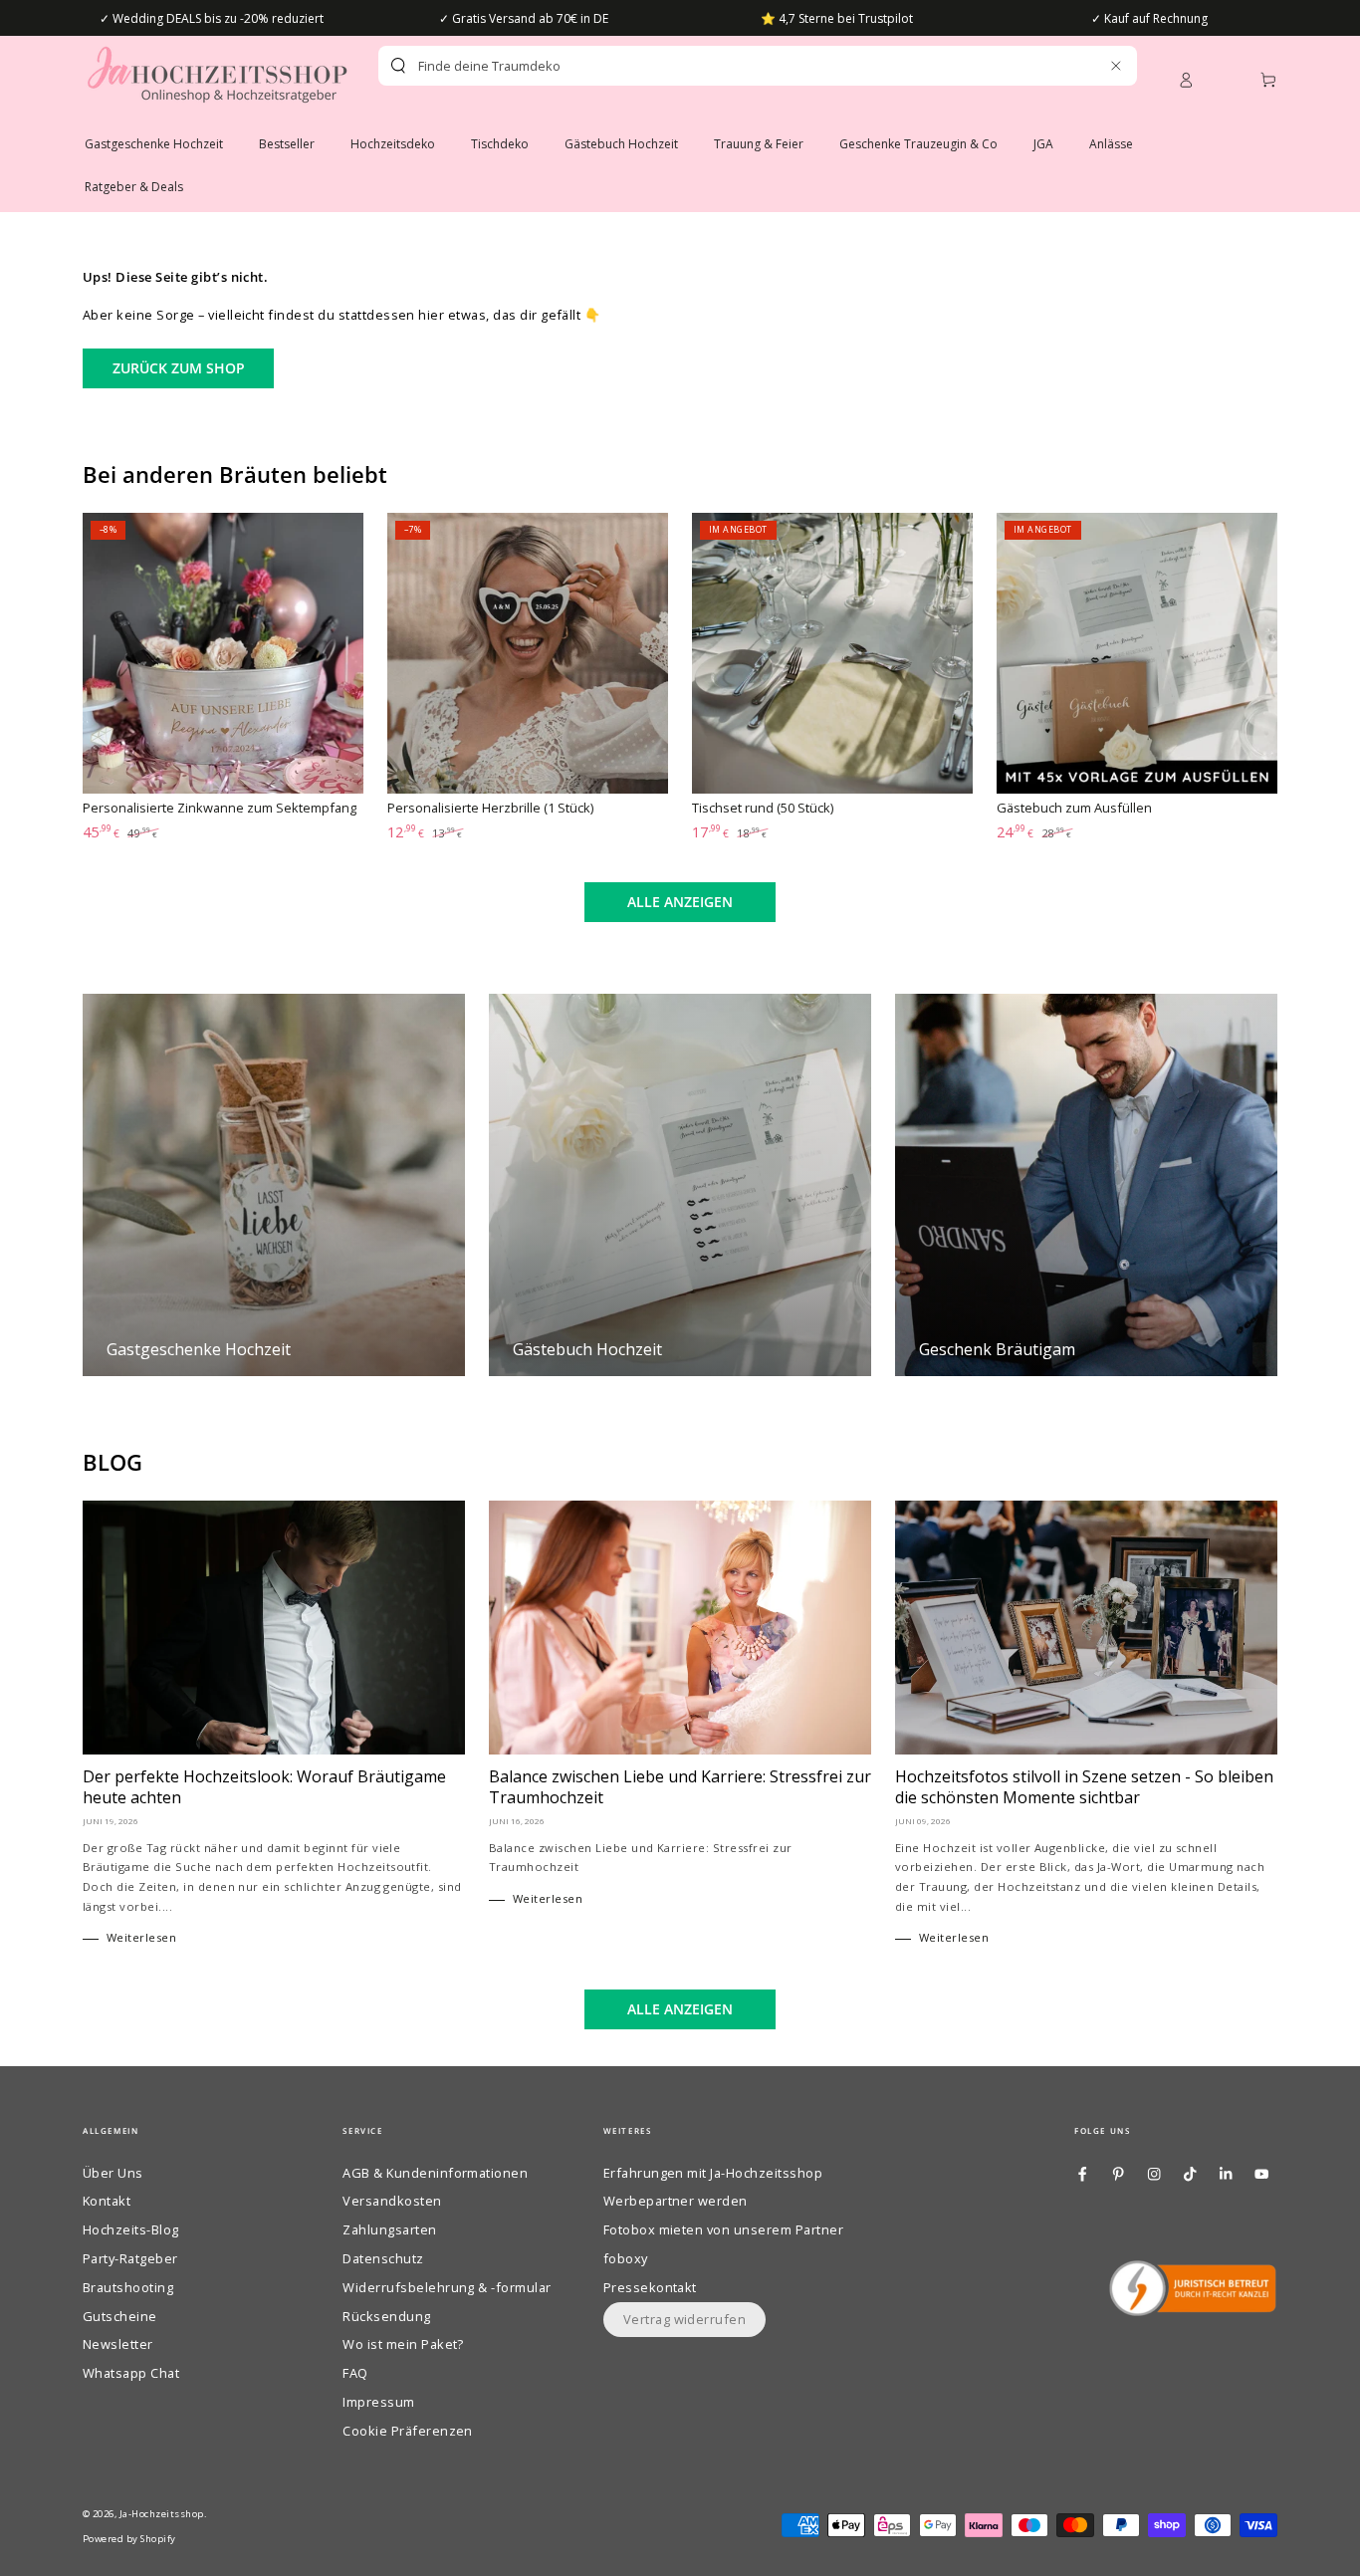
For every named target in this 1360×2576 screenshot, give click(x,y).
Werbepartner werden (676, 2201)
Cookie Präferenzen (408, 2431)
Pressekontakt (650, 2287)
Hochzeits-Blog (131, 2229)
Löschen (1073, 66)
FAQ (355, 2373)
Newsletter (118, 2344)
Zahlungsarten (389, 2229)
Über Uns (113, 2173)
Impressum (378, 2402)
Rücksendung (386, 2316)
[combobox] (723, 66)
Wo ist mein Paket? (403, 2344)
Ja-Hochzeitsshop (162, 2514)
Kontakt (107, 2201)
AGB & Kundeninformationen (435, 2173)
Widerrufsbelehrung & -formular (447, 2287)
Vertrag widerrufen (685, 2319)
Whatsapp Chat (131, 2373)
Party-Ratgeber (130, 2258)
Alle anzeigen (680, 902)
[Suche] (398, 66)
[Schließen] (1116, 65)
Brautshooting (128, 2287)
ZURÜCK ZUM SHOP (179, 368)
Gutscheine (120, 2316)
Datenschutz (383, 2258)
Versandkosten (392, 2201)
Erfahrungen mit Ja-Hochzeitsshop (713, 2173)
